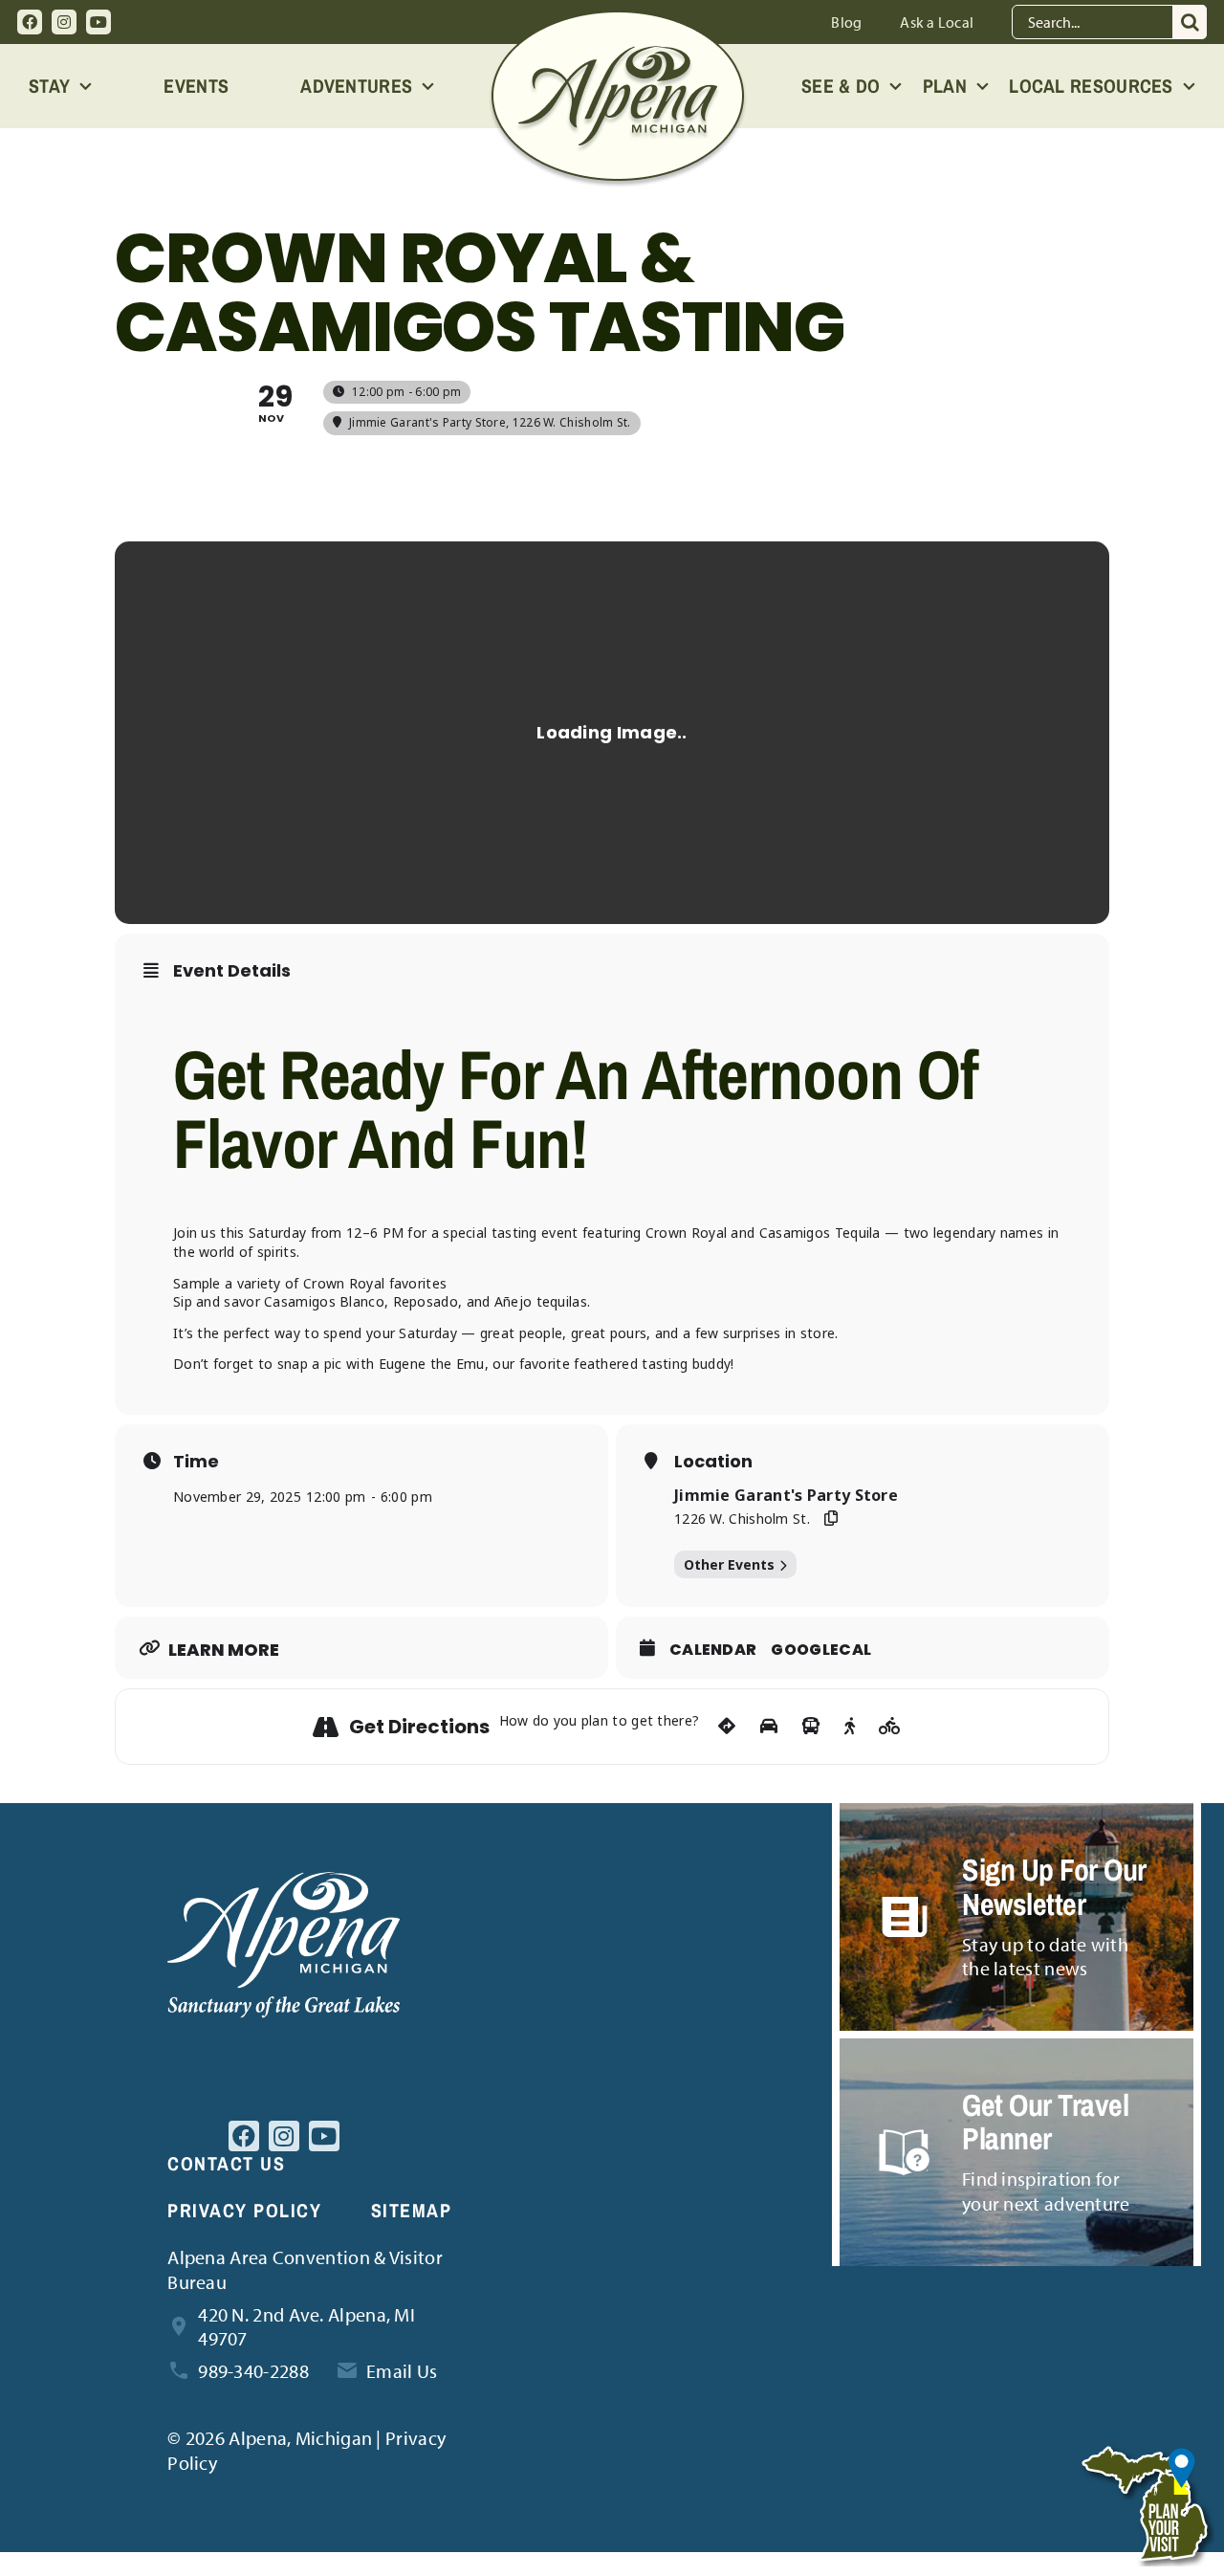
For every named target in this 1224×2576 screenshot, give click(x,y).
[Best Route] (727, 1727)
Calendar (713, 1650)
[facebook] (30, 22)
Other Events (729, 1564)
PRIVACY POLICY (244, 2210)
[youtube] (98, 22)
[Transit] (811, 1727)
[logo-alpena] (618, 20)
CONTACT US (226, 2163)
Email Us (402, 2371)
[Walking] (850, 1727)
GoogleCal (821, 1650)
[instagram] (64, 22)
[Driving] (769, 1727)
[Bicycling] (890, 1727)
